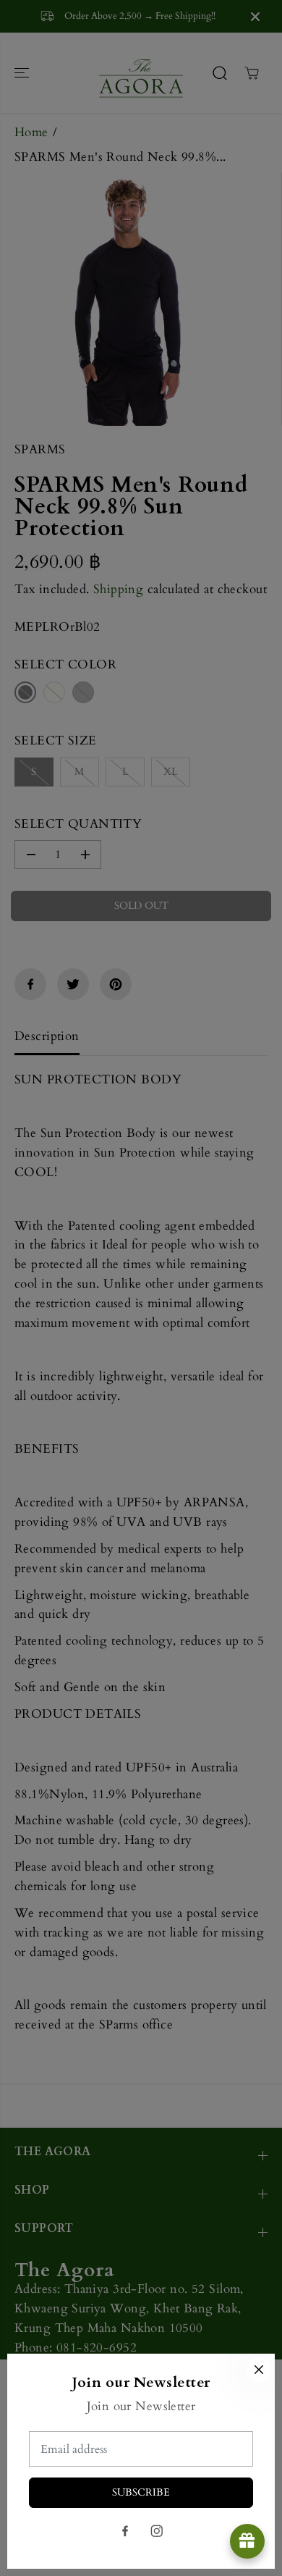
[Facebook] (125, 2531)
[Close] (259, 2370)
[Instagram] (157, 2531)
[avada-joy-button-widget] (247, 2541)
